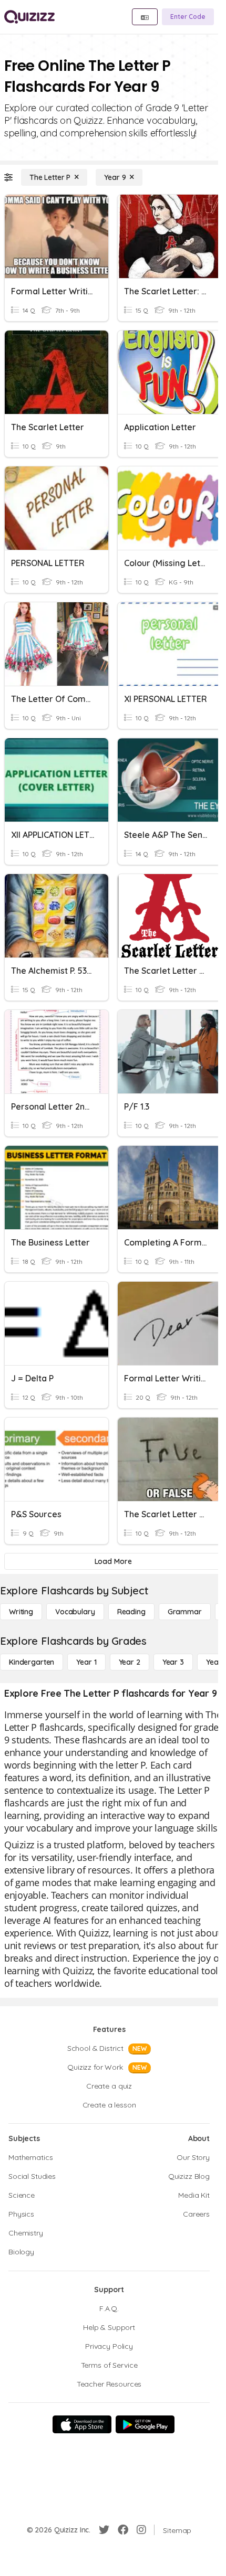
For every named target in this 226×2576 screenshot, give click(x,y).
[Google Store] (145, 2424)
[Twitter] (104, 2530)
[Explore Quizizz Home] (29, 17)
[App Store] (82, 2424)
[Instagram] (141, 2530)
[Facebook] (123, 2530)
